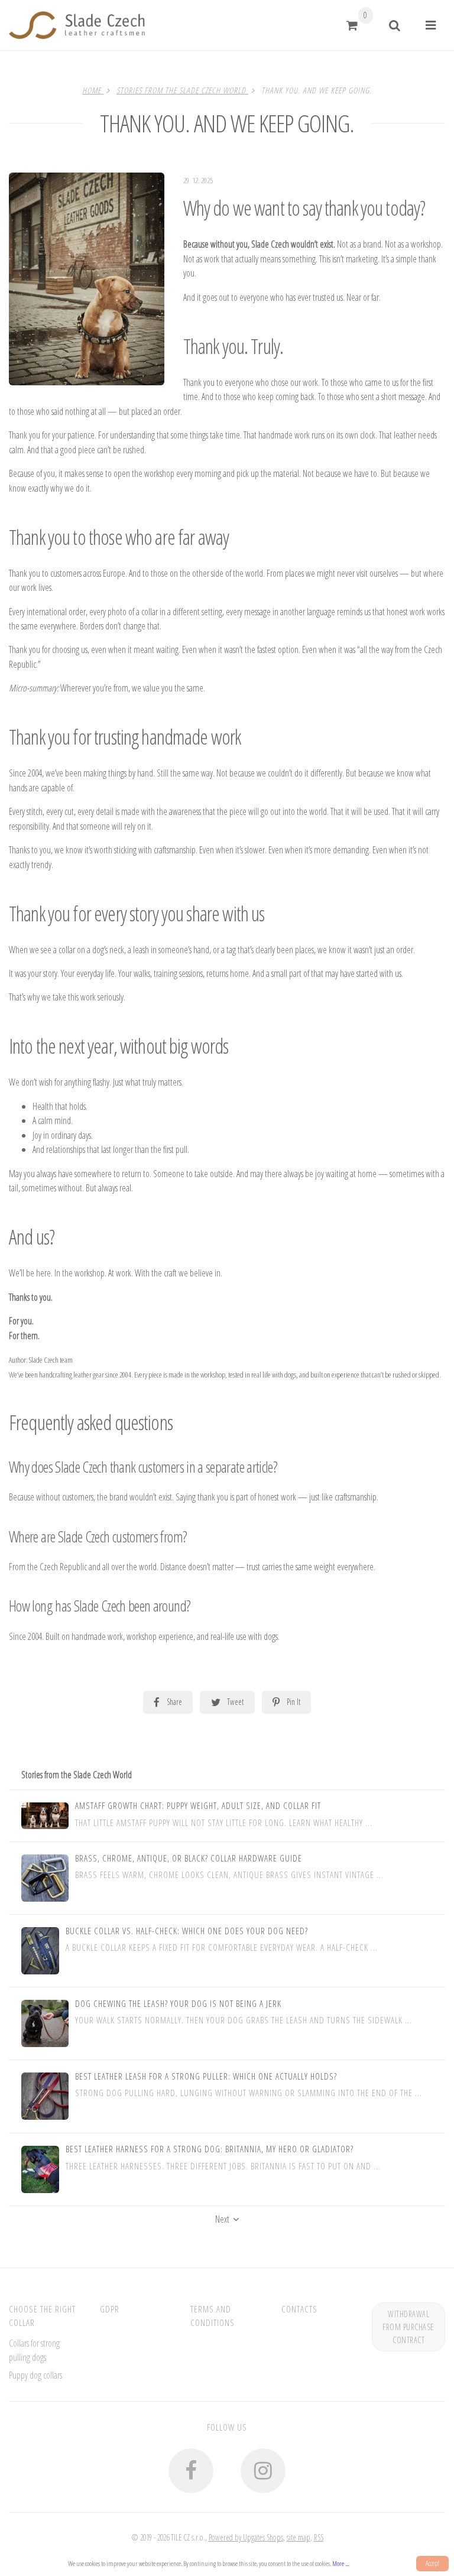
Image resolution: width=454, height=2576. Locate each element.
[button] (352, 25)
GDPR (110, 2309)
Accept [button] (432, 2563)
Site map (299, 2537)
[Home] (77, 25)
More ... (340, 2563)
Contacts (299, 2309)
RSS (319, 2537)
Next (222, 2219)
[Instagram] (263, 2471)
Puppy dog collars (35, 2375)
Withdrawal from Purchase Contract (408, 2327)
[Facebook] (191, 2471)
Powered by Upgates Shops (246, 2537)
